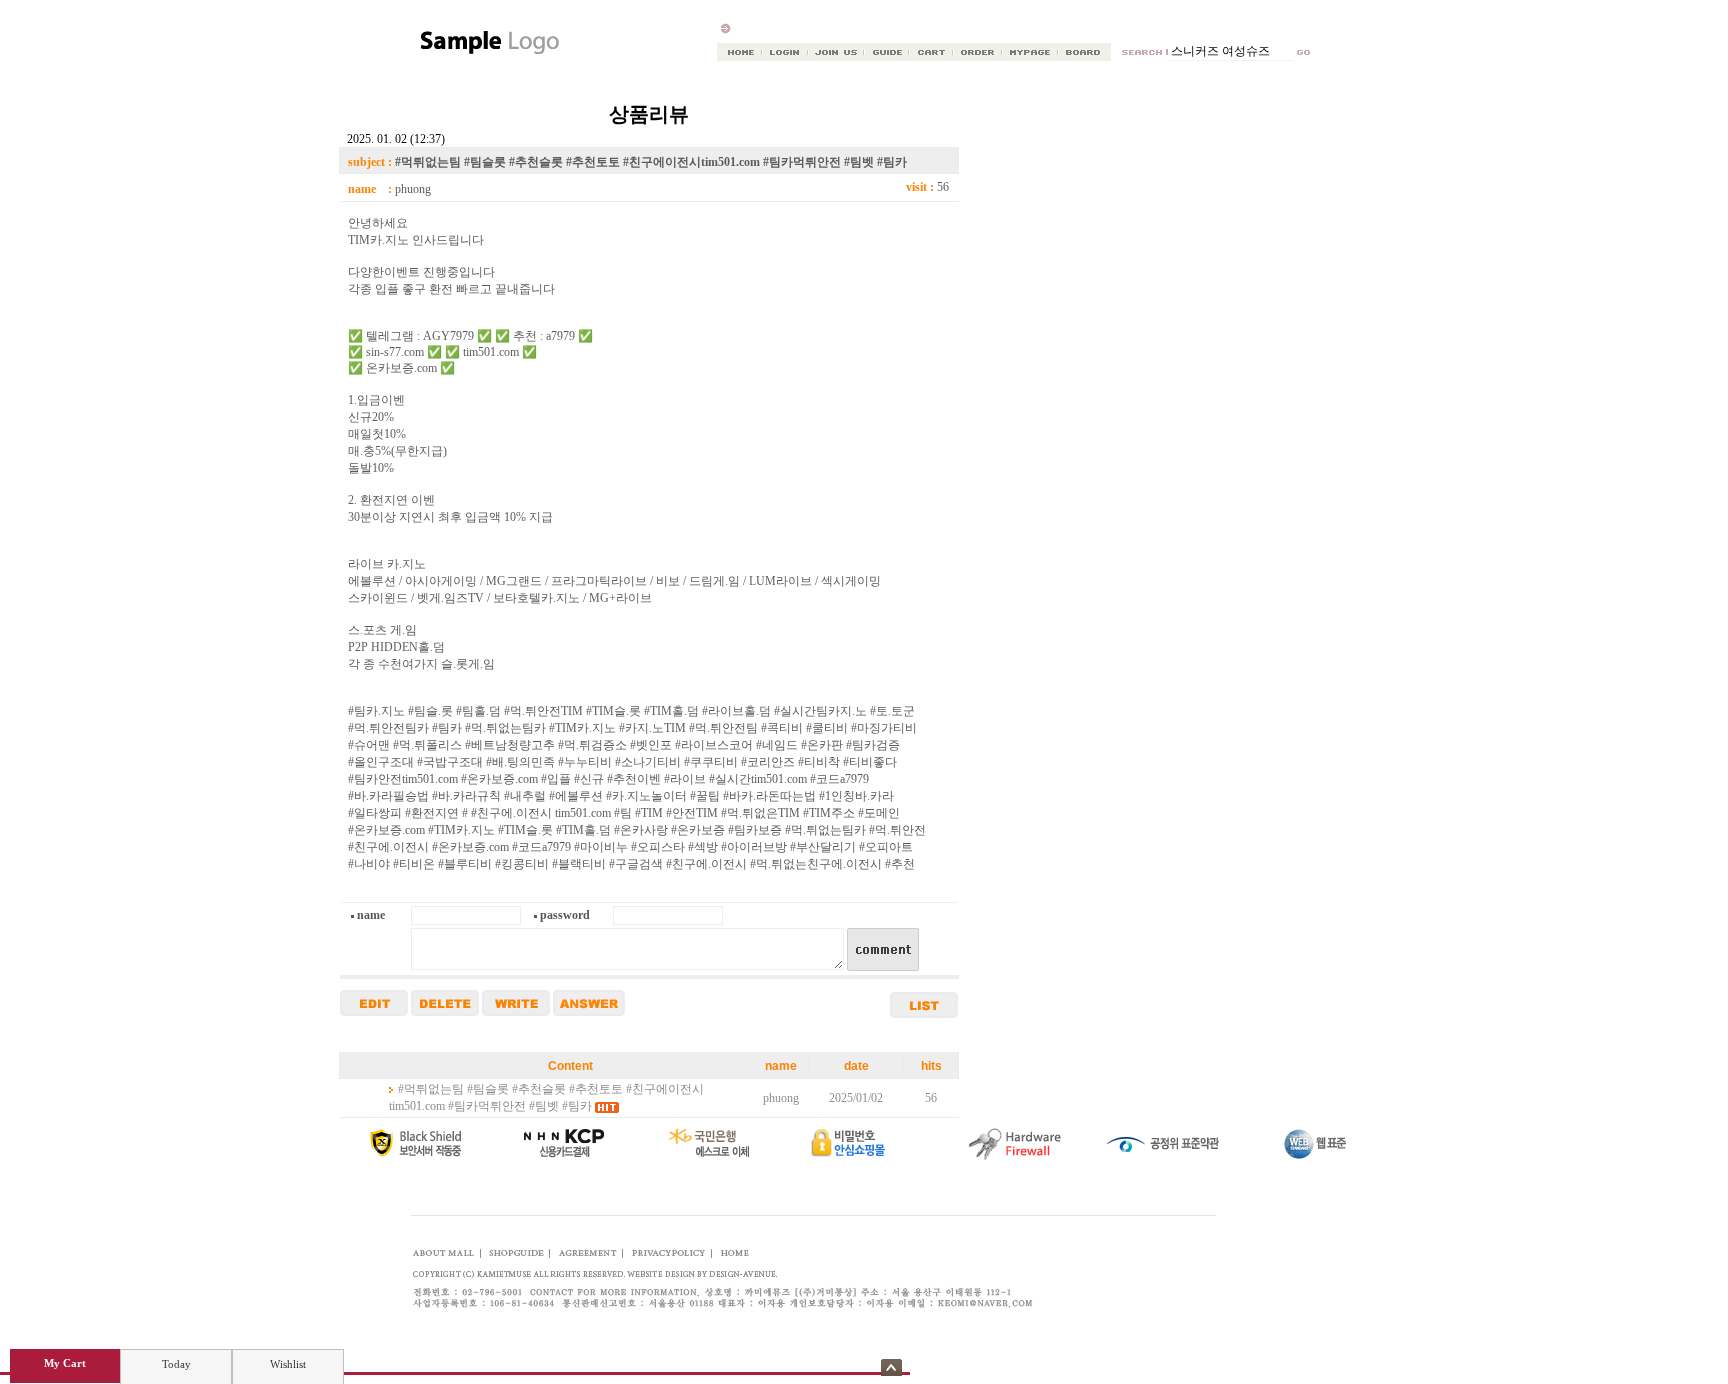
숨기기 (891, 1367)
